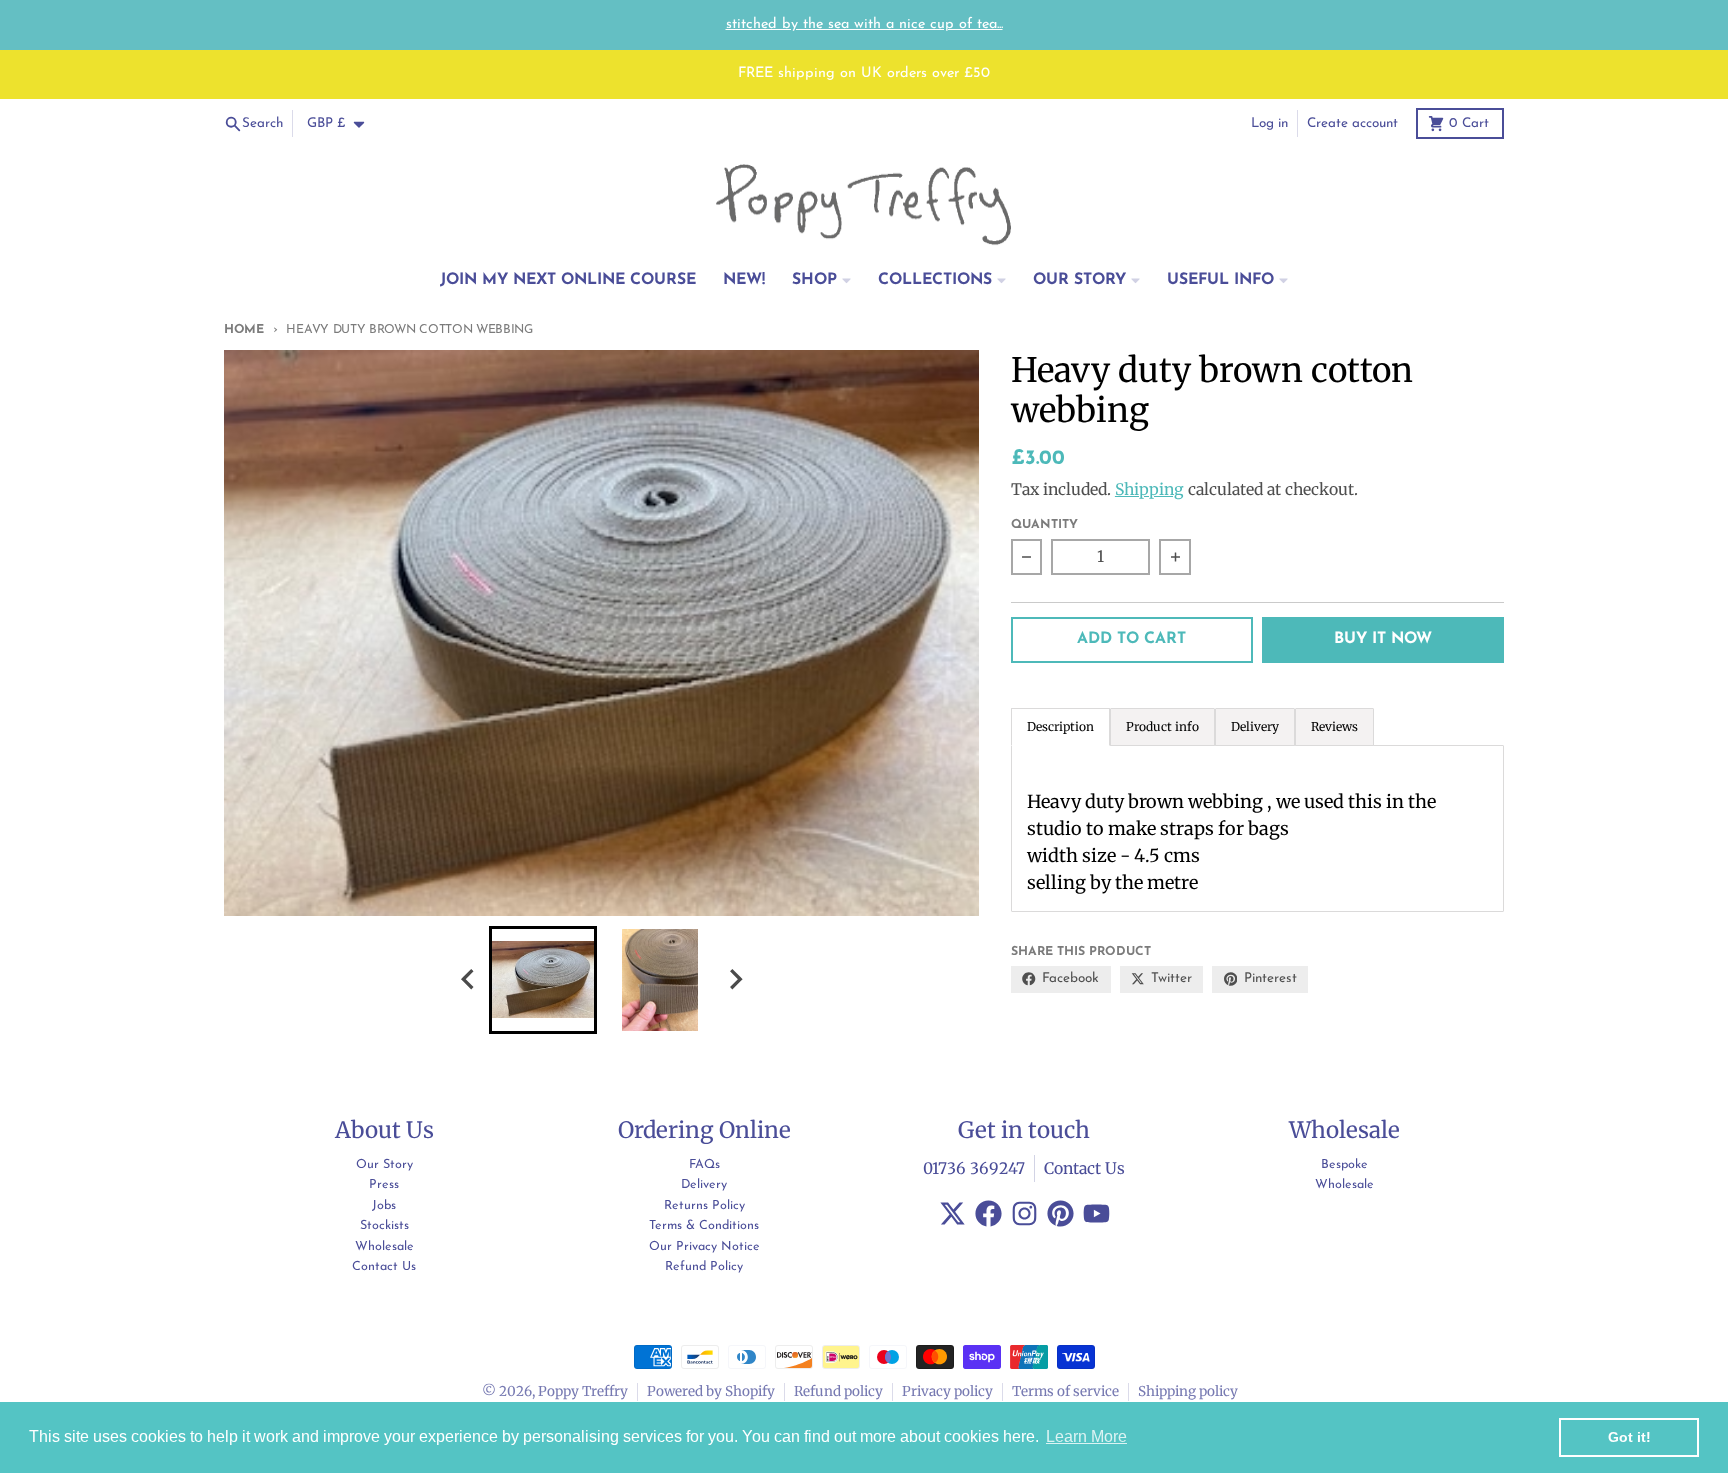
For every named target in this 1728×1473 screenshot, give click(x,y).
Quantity (1044, 525)
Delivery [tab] (1255, 726)
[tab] (1162, 727)
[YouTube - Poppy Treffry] (1096, 1213)
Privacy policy (947, 1391)
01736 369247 (974, 1168)
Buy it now (1383, 639)
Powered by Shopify (711, 1391)
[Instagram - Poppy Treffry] (1024, 1213)
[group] (543, 980)
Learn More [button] (1086, 1436)
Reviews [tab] (1334, 726)
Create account (1352, 123)
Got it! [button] (1629, 1437)
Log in (1269, 123)
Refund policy (838, 1391)
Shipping (1149, 489)
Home (244, 330)
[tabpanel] (1257, 828)
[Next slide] (735, 979)
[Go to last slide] (469, 979)
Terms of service (1065, 1391)
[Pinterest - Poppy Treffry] (1060, 1213)
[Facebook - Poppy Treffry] (988, 1213)
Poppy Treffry (583, 1391)
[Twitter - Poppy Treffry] (952, 1213)
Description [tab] (1060, 726)
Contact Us (1084, 1168)
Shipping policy (1188, 1391)
